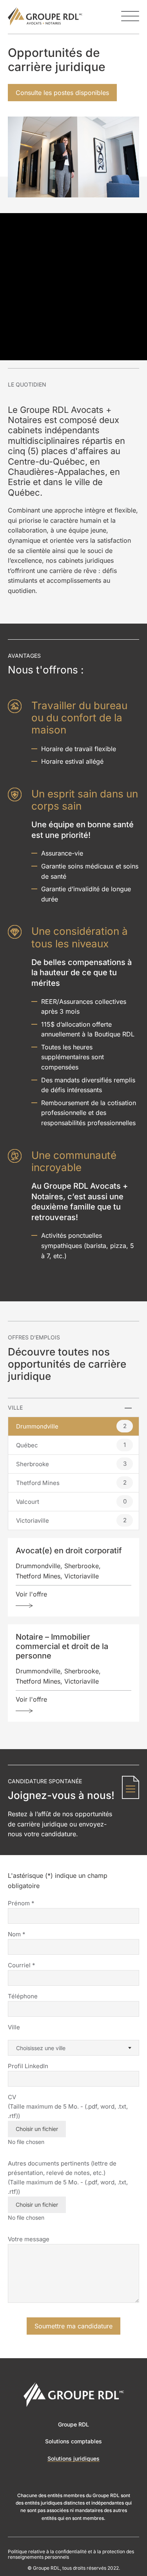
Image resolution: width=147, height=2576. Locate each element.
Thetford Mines (71, 1483)
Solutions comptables (73, 2441)
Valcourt (71, 1501)
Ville (14, 2027)
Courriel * (22, 1965)
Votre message (29, 2239)
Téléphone (23, 1996)
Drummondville (71, 1426)
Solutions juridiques (73, 2458)
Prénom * (21, 1903)
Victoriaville (71, 1520)
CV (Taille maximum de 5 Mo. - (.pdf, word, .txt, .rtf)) (68, 2113)
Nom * (17, 1934)
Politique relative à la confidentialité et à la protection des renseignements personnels (71, 2554)
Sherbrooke (71, 1464)
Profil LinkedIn (28, 2066)
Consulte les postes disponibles (62, 93)
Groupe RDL (73, 2424)
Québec (71, 1445)
